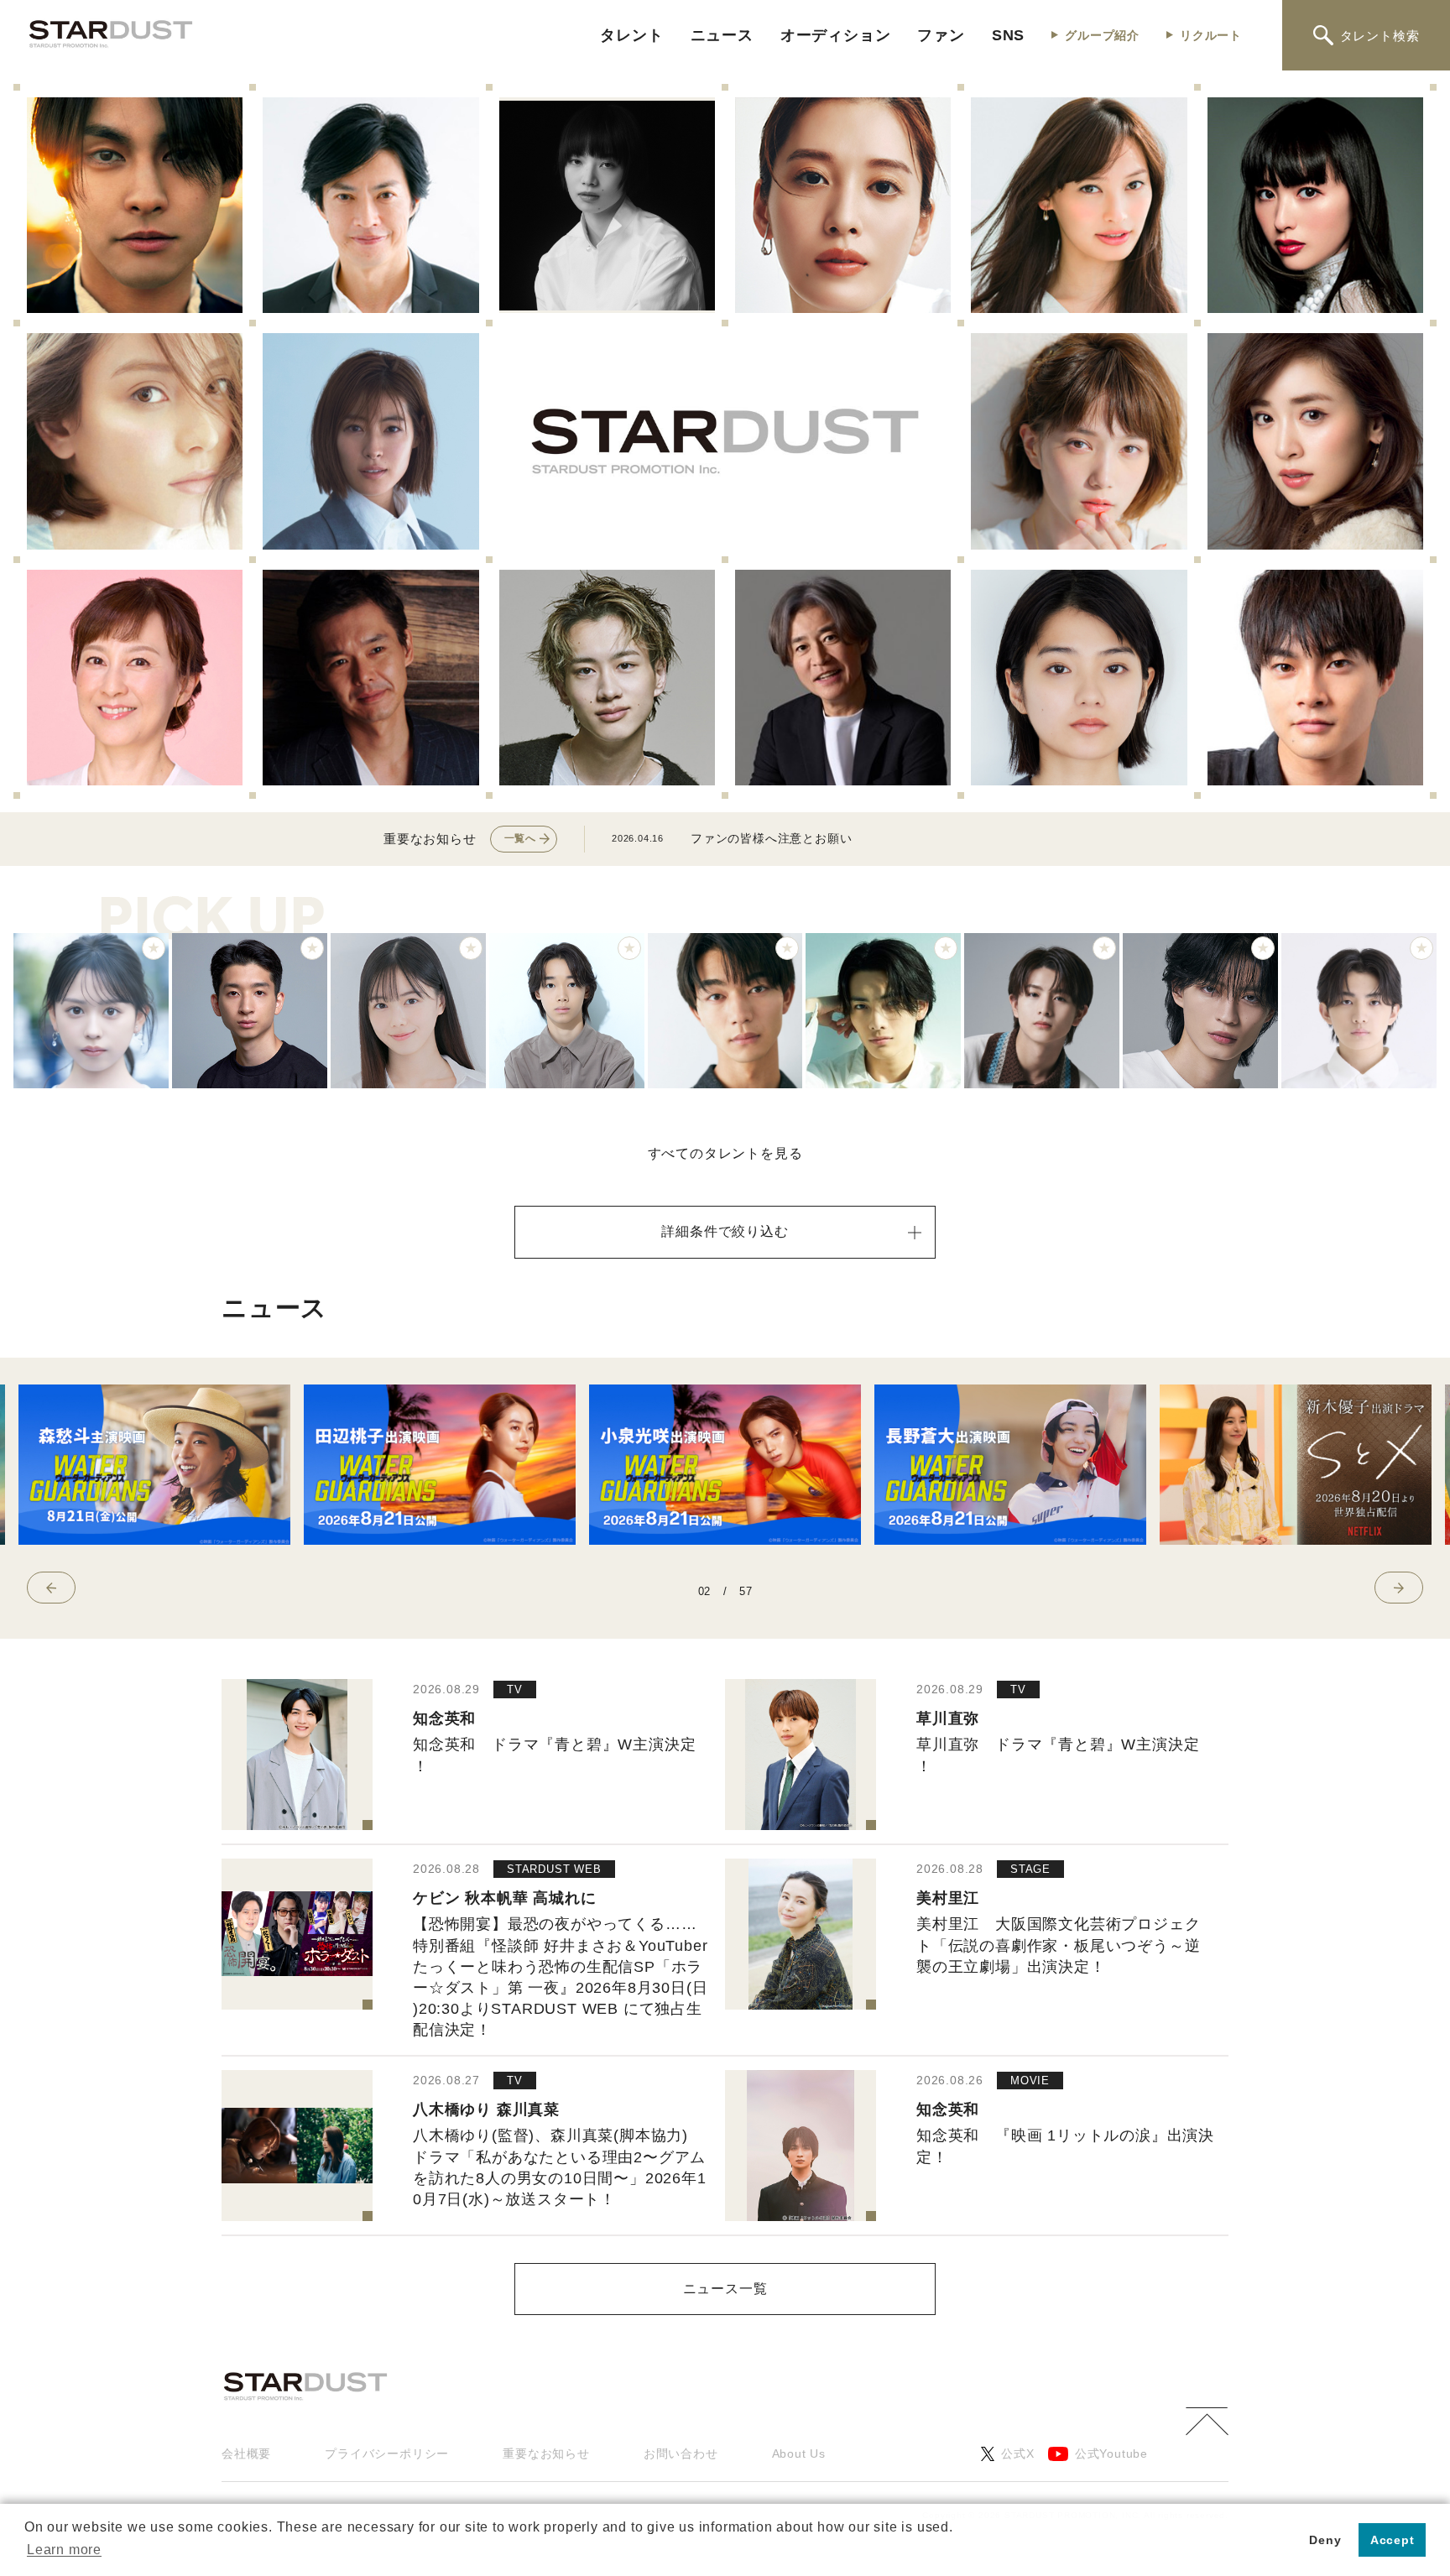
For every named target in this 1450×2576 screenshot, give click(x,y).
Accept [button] (1393, 2540)
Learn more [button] (64, 2550)
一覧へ (520, 838)
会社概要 (246, 2453)
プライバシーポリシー (387, 2453)
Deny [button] (1325, 2540)
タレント (631, 35)
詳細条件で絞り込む (725, 1231)
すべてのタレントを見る (725, 1153)
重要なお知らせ (546, 2453)
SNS (1008, 35)
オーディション (836, 35)
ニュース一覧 (725, 2289)
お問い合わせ (681, 2453)
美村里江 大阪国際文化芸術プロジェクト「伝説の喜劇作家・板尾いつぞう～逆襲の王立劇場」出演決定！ (1058, 1945)
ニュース (722, 35)
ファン (941, 35)
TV (515, 1690)
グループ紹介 (1102, 35)
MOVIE (1030, 2081)
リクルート (1211, 35)
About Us (799, 2453)
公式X (1017, 2453)
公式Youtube (1111, 2453)
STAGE (1030, 1869)
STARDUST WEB (554, 1869)
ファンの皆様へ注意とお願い (771, 838)
